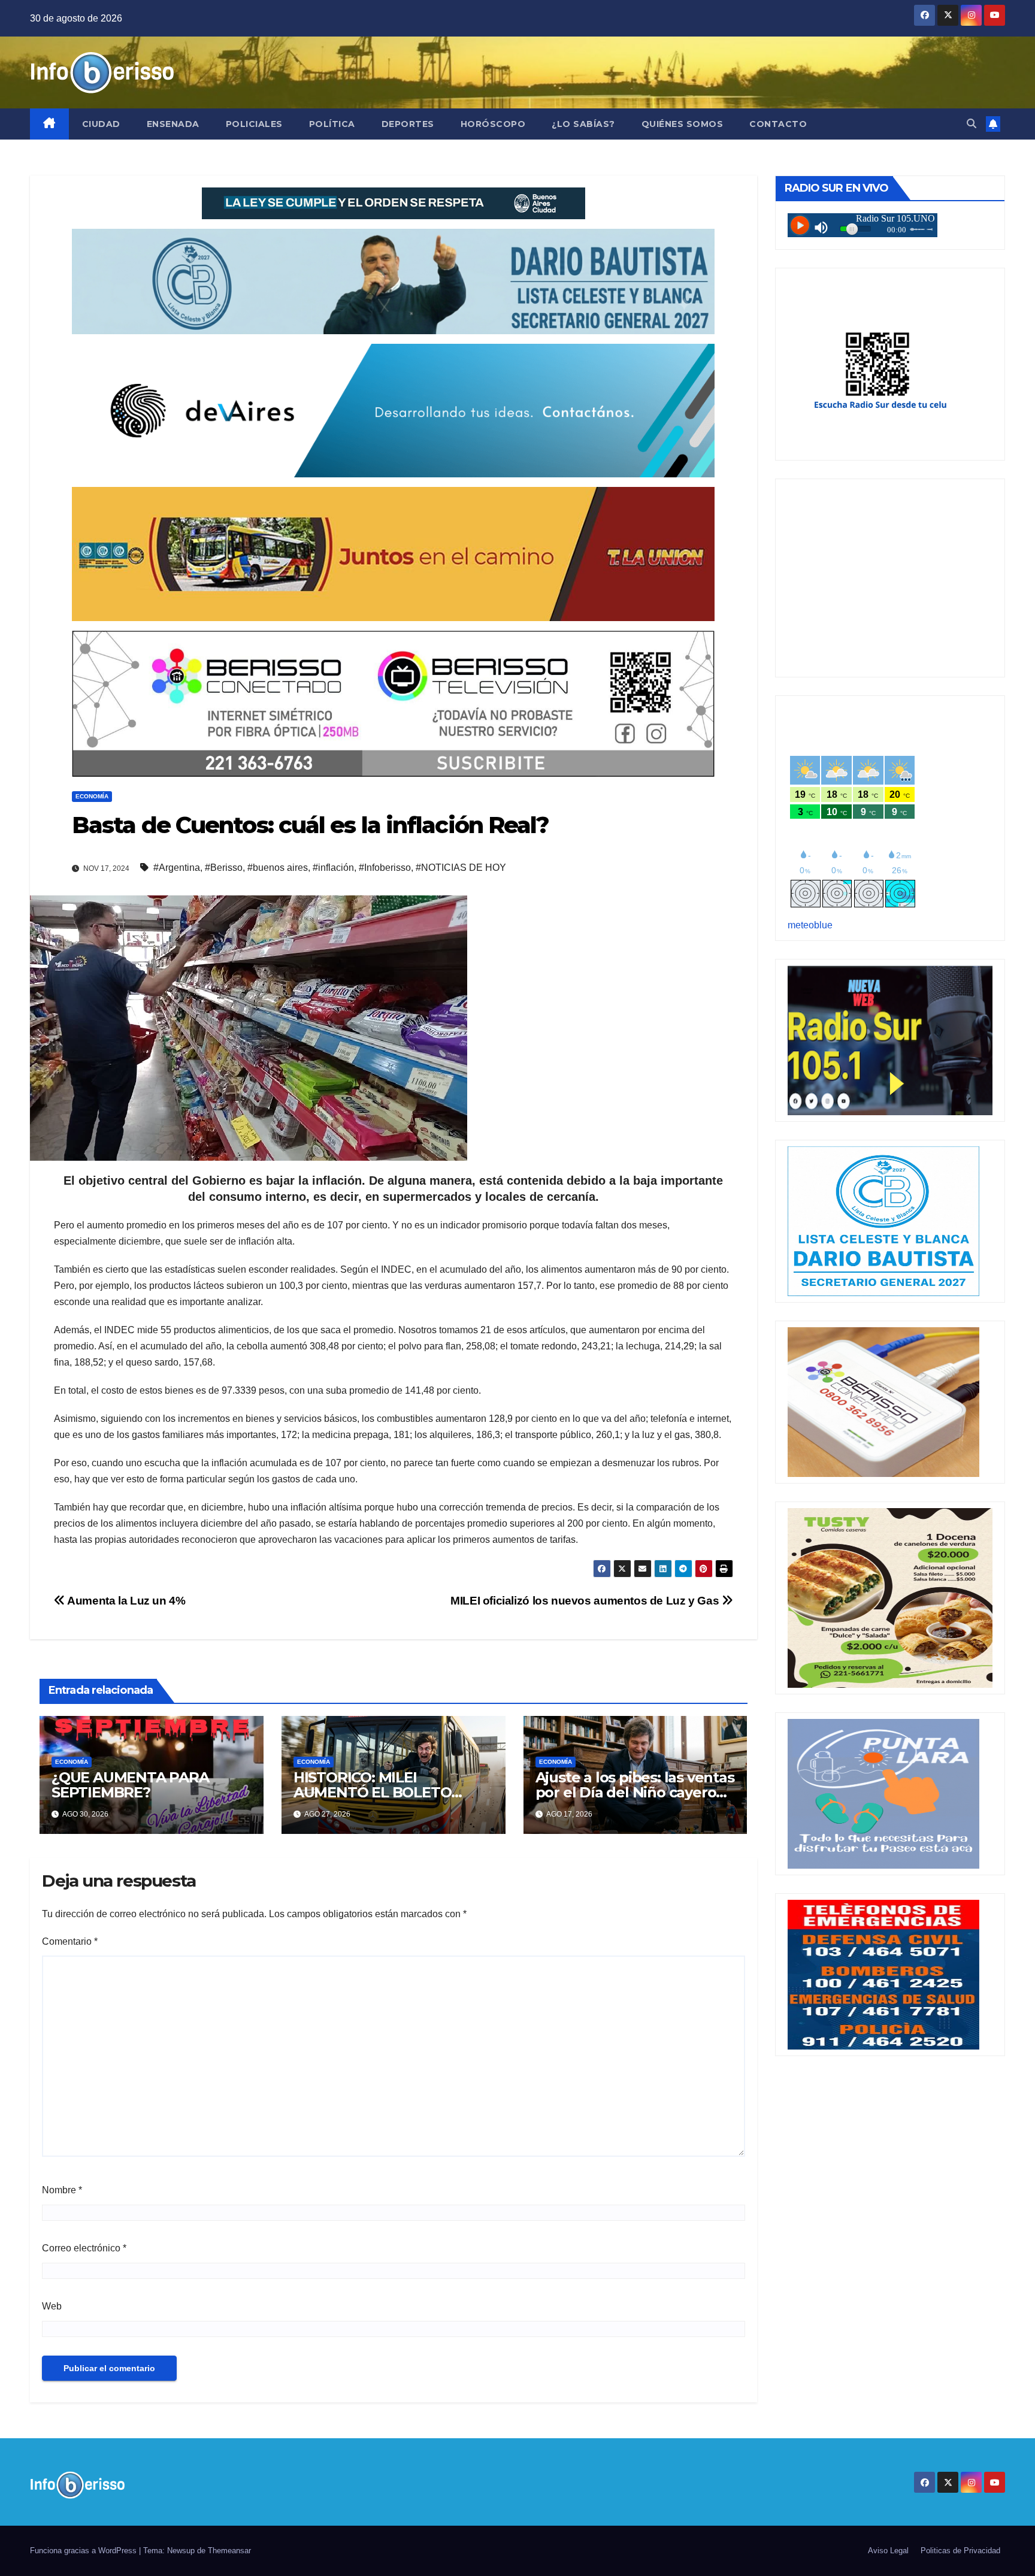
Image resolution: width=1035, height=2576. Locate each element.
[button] (972, 124)
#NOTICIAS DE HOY (461, 868)
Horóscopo (493, 124)
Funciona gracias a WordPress (84, 2551)
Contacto (778, 124)
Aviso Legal (888, 2551)
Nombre (62, 2190)
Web (52, 2306)
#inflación (333, 868)
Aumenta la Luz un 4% (125, 1601)
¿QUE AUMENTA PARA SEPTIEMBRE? (130, 1785)
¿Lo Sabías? (583, 124)
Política (332, 124)
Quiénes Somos (683, 124)
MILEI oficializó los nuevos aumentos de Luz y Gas (586, 1601)
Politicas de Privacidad (960, 2551)
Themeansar (229, 2551)
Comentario (70, 1941)
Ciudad (101, 124)
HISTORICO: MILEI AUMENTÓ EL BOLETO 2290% (373, 1792)
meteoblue (810, 925)
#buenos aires (278, 868)
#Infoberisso (385, 868)
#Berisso (224, 868)
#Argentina (177, 868)
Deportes (408, 124)
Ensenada (173, 124)
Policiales (254, 124)
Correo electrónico (84, 2248)
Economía (92, 796)
